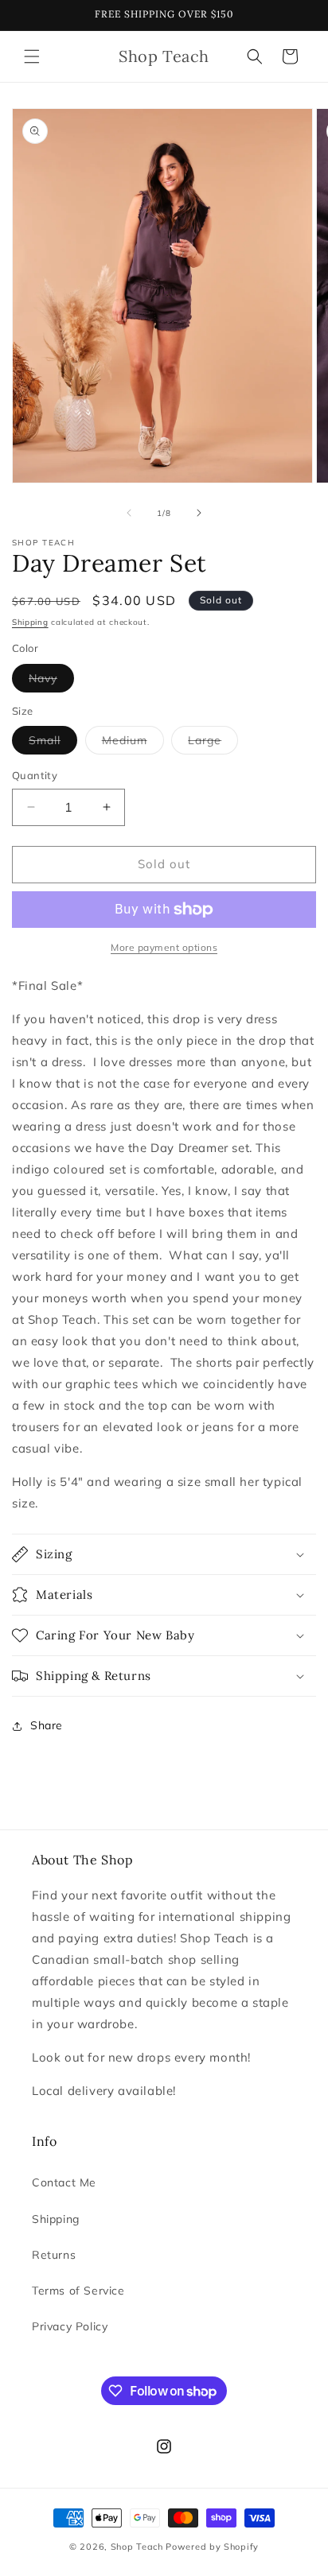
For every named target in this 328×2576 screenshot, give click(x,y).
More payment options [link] (164, 947)
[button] (32, 56)
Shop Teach (137, 2547)
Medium (133, 743)
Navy (51, 681)
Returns (54, 2255)
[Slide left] (129, 513)
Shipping (30, 622)
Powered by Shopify (212, 2547)
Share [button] (47, 1725)
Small (53, 743)
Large (213, 743)
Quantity (35, 775)
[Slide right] (199, 513)
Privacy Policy (70, 2326)
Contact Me (64, 2182)
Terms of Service (78, 2291)
